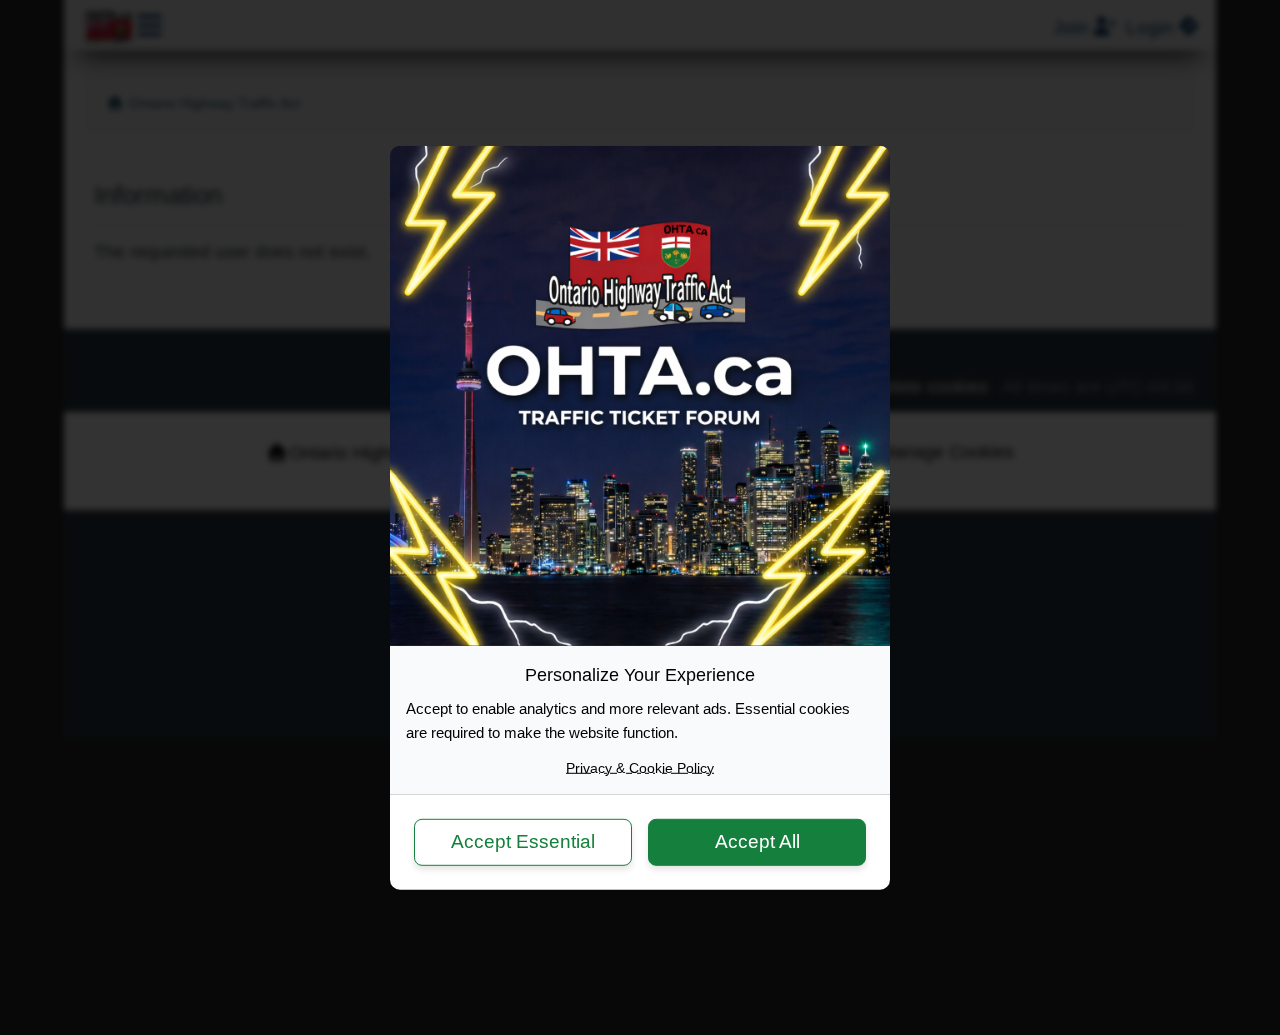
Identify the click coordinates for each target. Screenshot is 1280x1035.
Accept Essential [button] (523, 841)
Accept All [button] (757, 841)
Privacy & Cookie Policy (640, 767)
